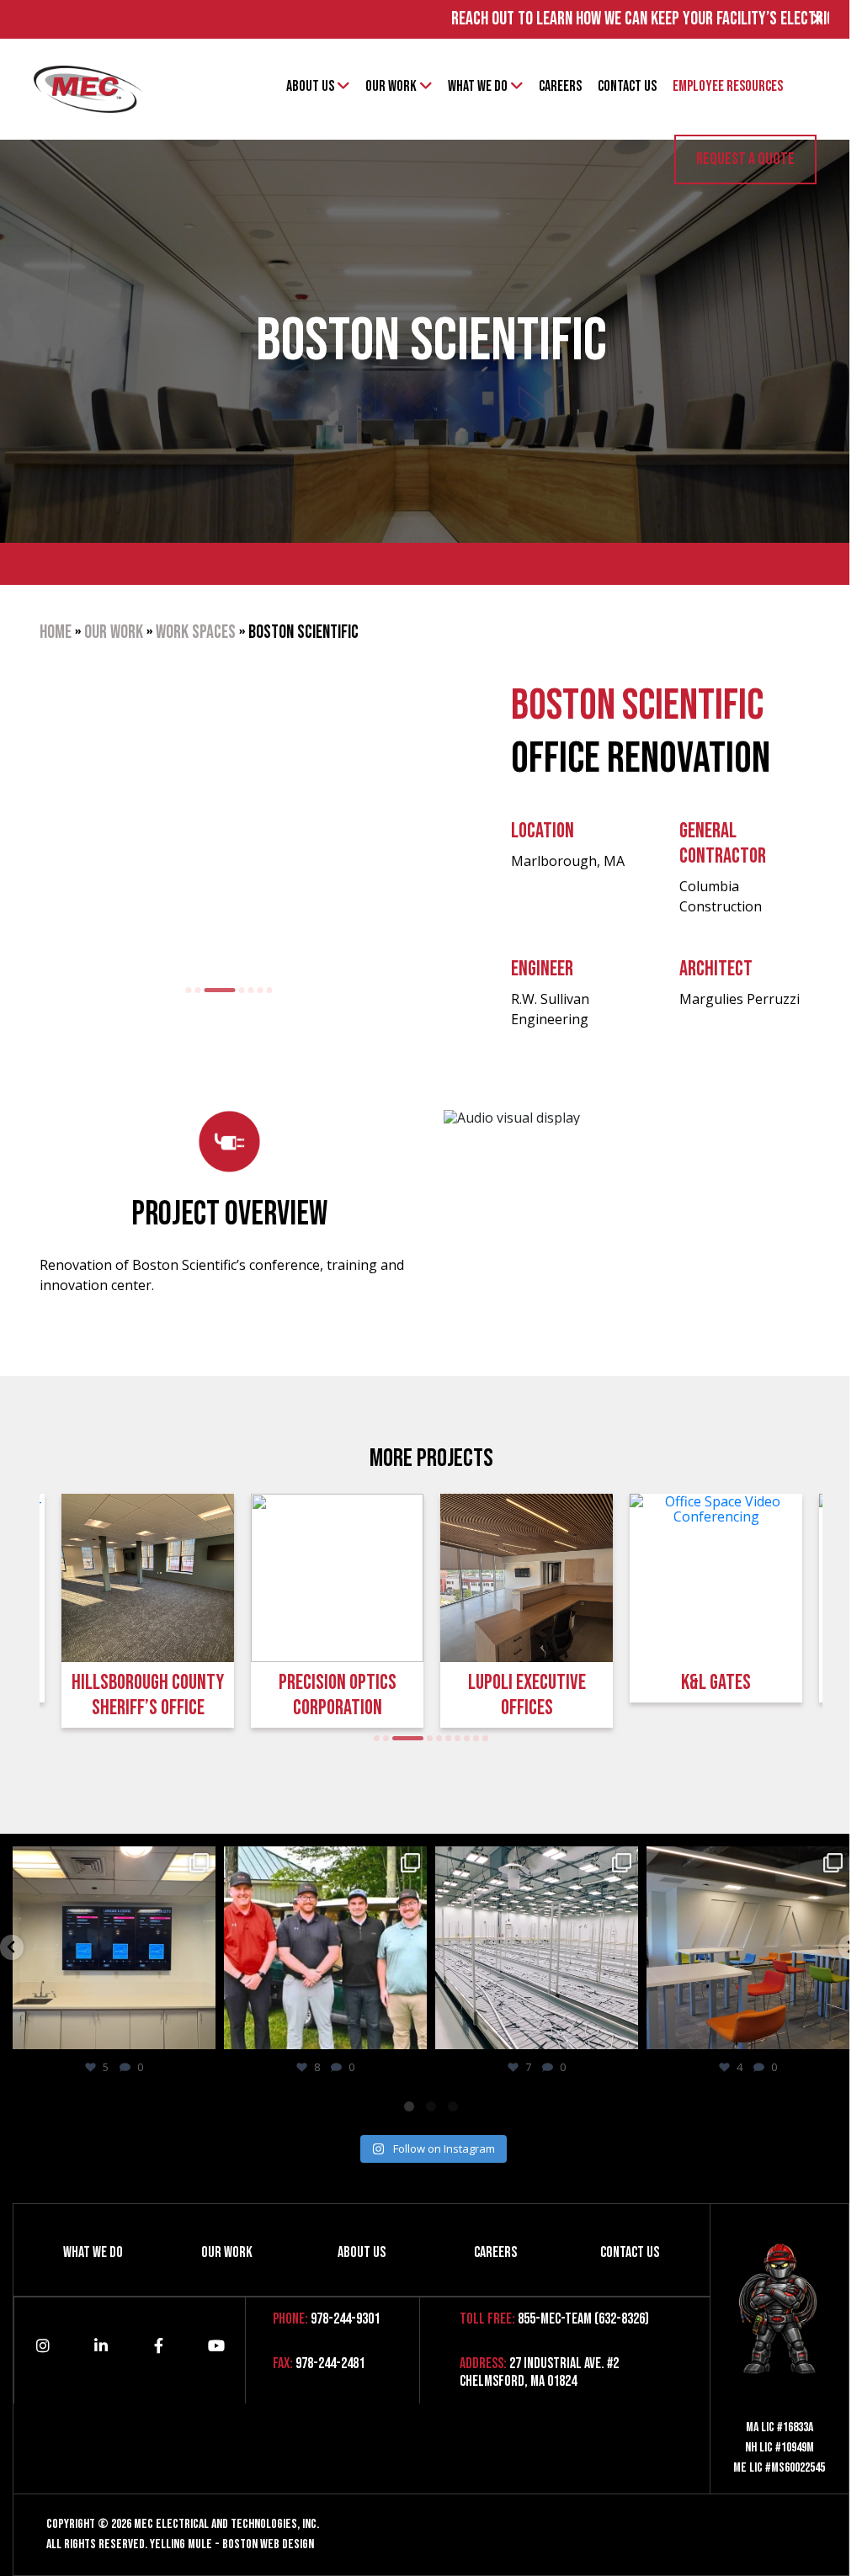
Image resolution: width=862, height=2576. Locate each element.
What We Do (478, 86)
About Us (310, 86)
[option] (216, 822)
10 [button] (473, 1738)
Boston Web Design (268, 2539)
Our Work (391, 86)
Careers (560, 86)
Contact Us (627, 86)
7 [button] (257, 990)
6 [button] (248, 990)
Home (43, 632)
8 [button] (454, 1738)
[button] (12, 1947)
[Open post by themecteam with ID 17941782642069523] (537, 1948)
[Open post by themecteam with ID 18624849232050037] (325, 1948)
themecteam (112, 1861)
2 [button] (186, 990)
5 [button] (239, 990)
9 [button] (463, 1738)
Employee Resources (728, 86)
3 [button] (195, 990)
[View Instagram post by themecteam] (200, 2034)
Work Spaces (183, 632)
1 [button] (176, 990)
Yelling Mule (181, 2539)
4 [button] (217, 990)
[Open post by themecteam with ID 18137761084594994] (114, 1948)
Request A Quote (745, 159)
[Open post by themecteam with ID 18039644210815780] (748, 1948)
